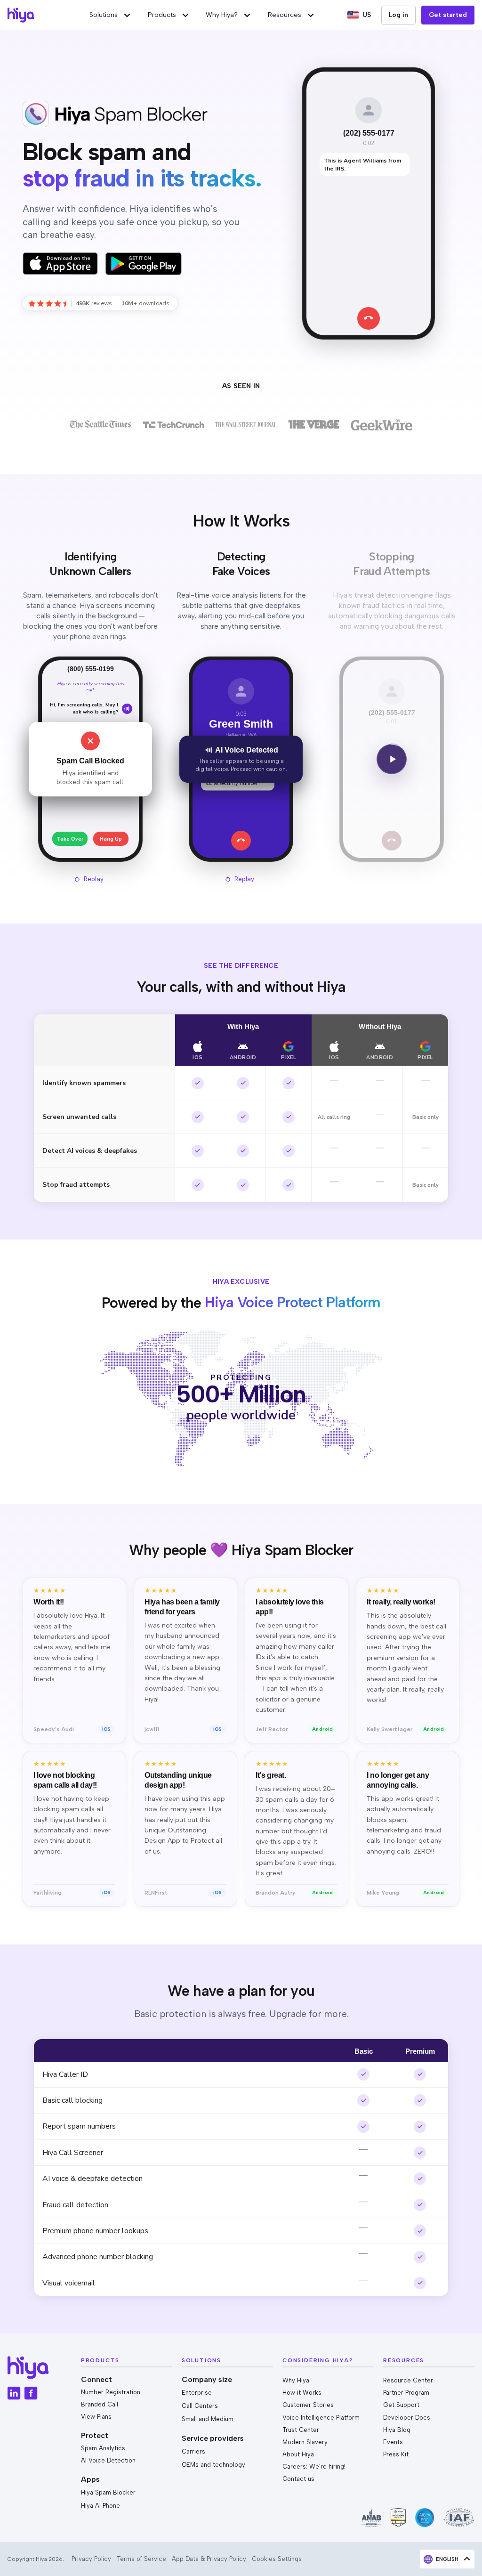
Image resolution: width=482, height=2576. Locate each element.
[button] (111, 15)
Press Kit (396, 2454)
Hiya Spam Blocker (108, 2492)
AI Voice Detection (108, 2460)
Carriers (193, 2451)
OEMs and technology (213, 2465)
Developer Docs (407, 2418)
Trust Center (301, 2430)
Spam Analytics (103, 2448)
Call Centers (200, 2406)
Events (393, 2442)
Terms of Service (141, 2559)
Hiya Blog (397, 2430)
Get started (448, 15)
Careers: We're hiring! (314, 2467)
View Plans (96, 2417)
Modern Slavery (305, 2442)
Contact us (298, 2479)
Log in (398, 15)
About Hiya (298, 2454)
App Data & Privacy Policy (209, 2559)
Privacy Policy (91, 2559)
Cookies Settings (277, 2559)
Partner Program (406, 2393)
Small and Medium (208, 2419)
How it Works (302, 2393)
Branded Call (100, 2404)
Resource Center (408, 2380)
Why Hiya (296, 2380)
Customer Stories (308, 2405)
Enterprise (197, 2393)
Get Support (401, 2405)
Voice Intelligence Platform (321, 2418)
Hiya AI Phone (100, 2506)
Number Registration (111, 2392)
